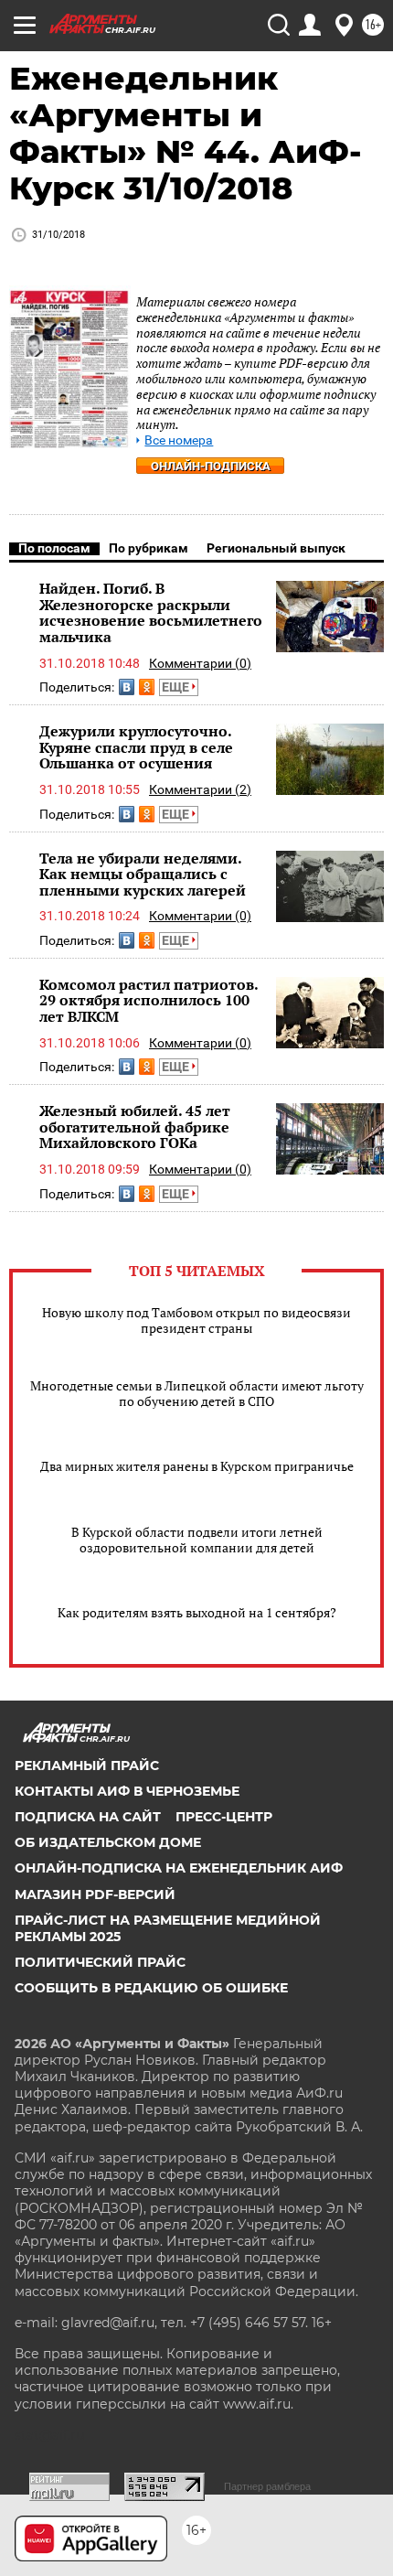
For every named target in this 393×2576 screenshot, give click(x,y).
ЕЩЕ (177, 687)
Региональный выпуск (276, 548)
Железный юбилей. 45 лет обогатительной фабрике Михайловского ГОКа (135, 1127)
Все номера (179, 440)
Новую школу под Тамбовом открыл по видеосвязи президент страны (196, 1320)
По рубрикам (149, 548)
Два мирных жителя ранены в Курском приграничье (197, 1466)
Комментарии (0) (200, 663)
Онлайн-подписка (211, 466)
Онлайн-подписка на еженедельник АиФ (179, 1868)
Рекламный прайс (87, 1766)
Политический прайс (100, 1962)
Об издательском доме (108, 1842)
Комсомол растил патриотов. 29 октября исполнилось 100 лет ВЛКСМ (149, 1000)
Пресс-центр (224, 1817)
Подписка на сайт (88, 1817)
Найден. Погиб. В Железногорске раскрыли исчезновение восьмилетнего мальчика (151, 612)
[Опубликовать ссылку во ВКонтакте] (127, 687)
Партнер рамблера (267, 2486)
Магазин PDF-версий (95, 1894)
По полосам (54, 548)
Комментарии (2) (200, 789)
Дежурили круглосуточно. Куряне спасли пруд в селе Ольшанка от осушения (136, 747)
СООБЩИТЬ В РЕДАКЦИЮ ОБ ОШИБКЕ (151, 1988)
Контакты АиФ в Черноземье (127, 1791)
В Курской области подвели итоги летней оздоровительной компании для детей (197, 1540)
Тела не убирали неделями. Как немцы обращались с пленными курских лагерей (143, 874)
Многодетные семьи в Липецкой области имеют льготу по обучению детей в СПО (197, 1393)
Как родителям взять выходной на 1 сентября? (197, 1612)
